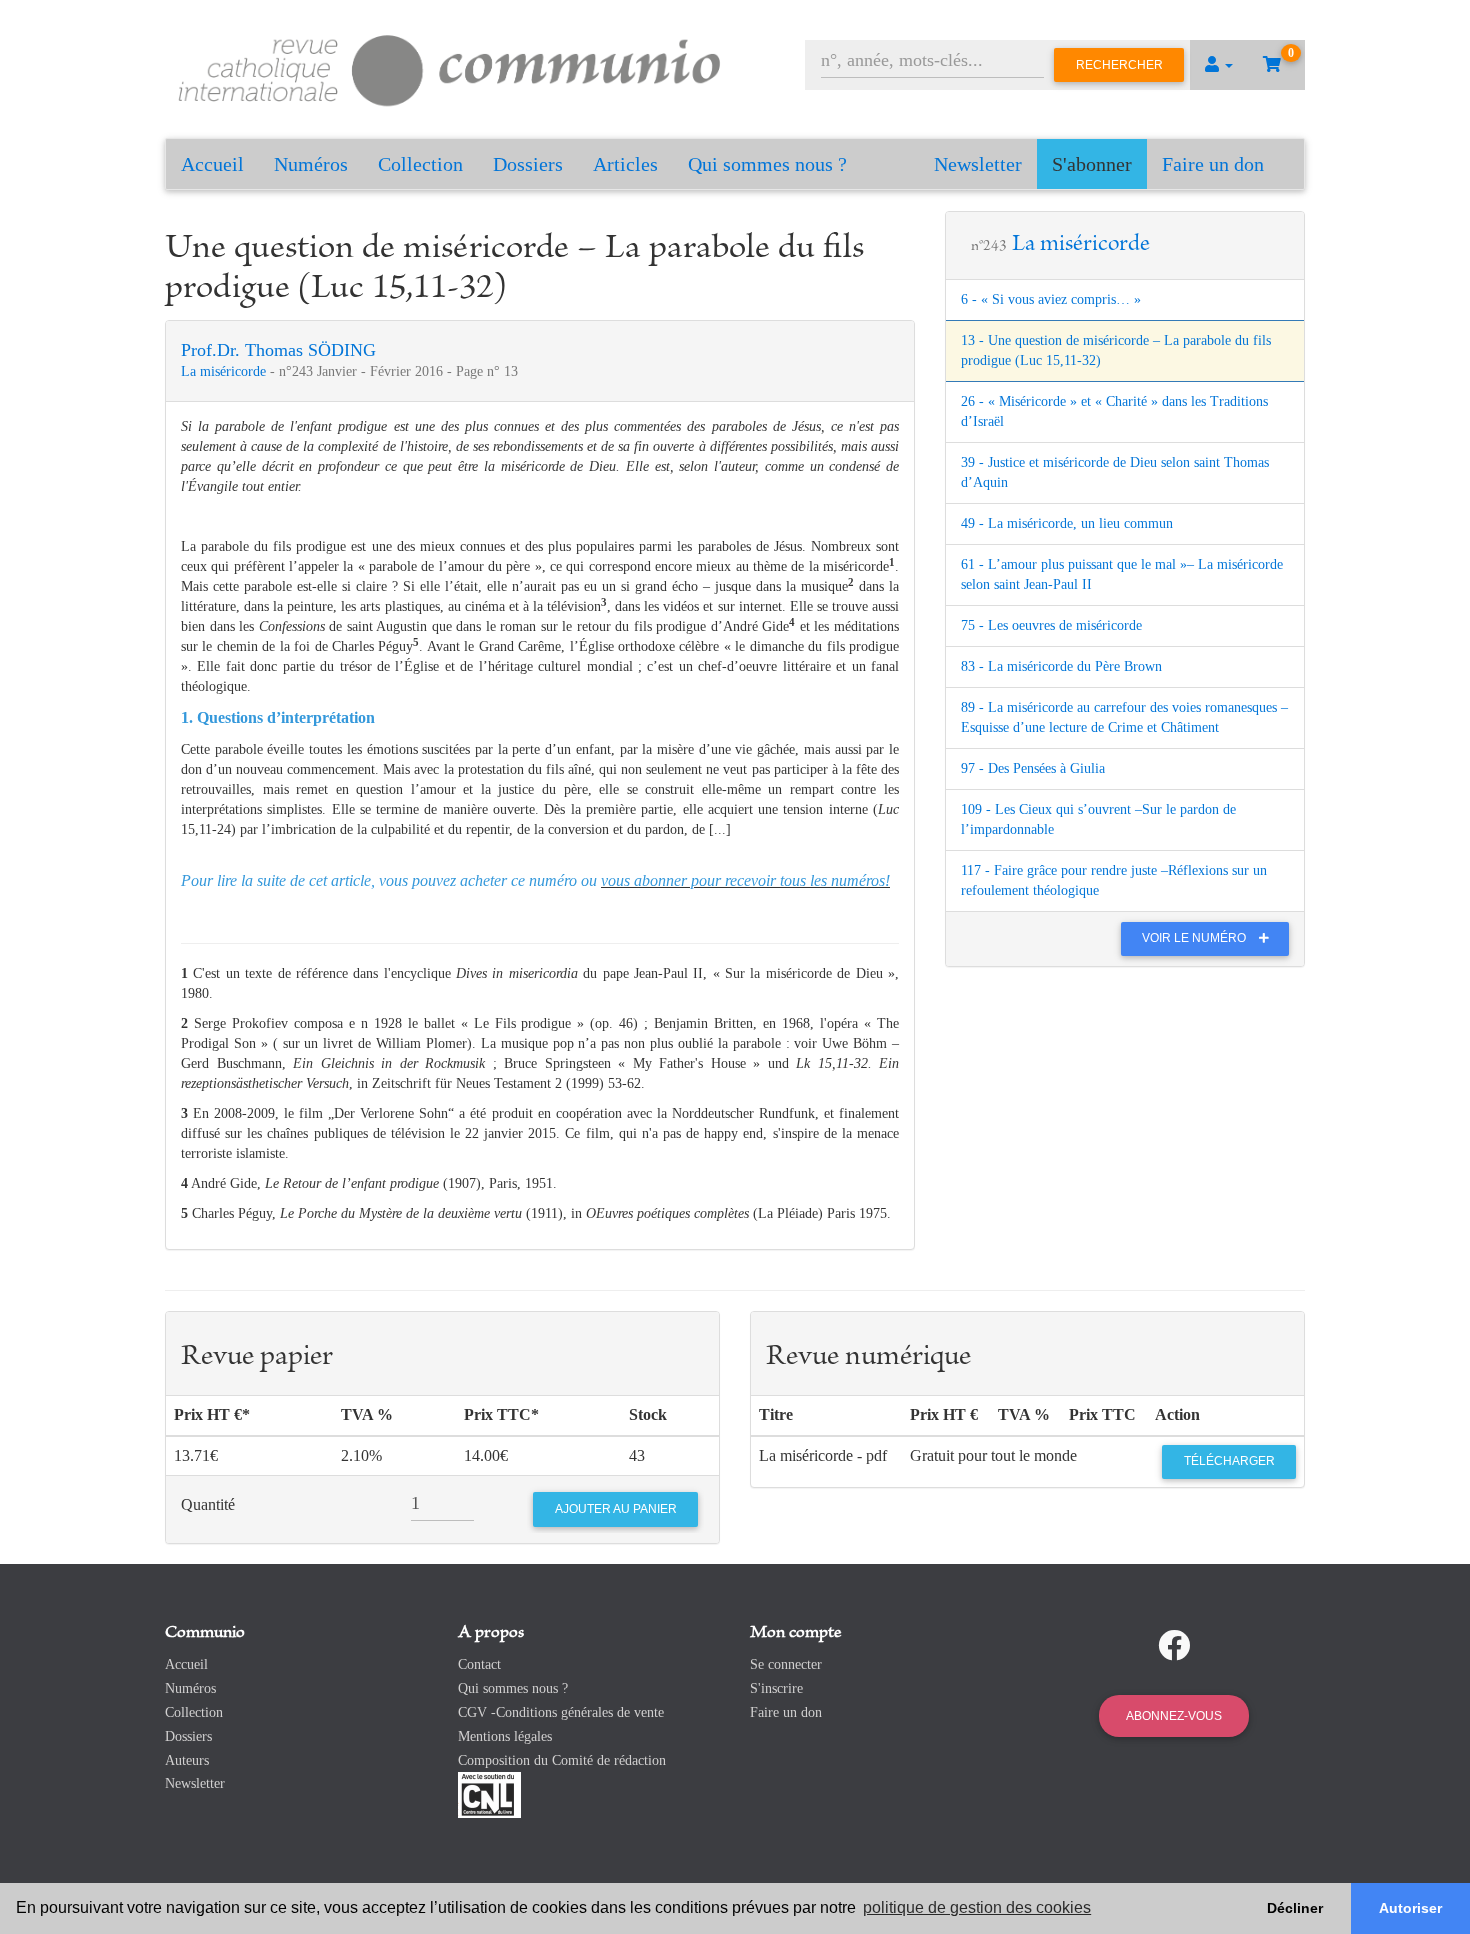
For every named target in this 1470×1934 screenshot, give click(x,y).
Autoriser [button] (1410, 1908)
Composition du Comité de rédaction (562, 1760)
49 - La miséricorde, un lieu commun (1067, 523)
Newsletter (978, 164)
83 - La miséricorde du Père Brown (1061, 666)
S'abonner (1092, 164)
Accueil (212, 164)
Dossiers (528, 164)
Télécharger (1229, 1461)
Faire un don (1213, 164)
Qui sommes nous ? (767, 164)
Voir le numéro (1195, 938)
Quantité (208, 1504)
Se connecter (786, 1664)
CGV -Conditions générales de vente (561, 1712)
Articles (625, 164)
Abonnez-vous (1174, 1716)
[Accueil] (450, 67)
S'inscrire (776, 1688)
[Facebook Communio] (1174, 1646)
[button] (1219, 65)
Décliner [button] (1295, 1908)
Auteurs (187, 1760)
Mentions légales (505, 1736)
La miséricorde (225, 371)
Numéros (311, 164)
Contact (479, 1664)
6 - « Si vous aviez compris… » (1051, 299)
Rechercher (1119, 65)
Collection (420, 164)
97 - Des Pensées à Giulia (1033, 768)
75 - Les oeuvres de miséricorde (1051, 625)
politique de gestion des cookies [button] (977, 1907)
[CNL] (489, 1794)
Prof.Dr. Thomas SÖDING (278, 350)
